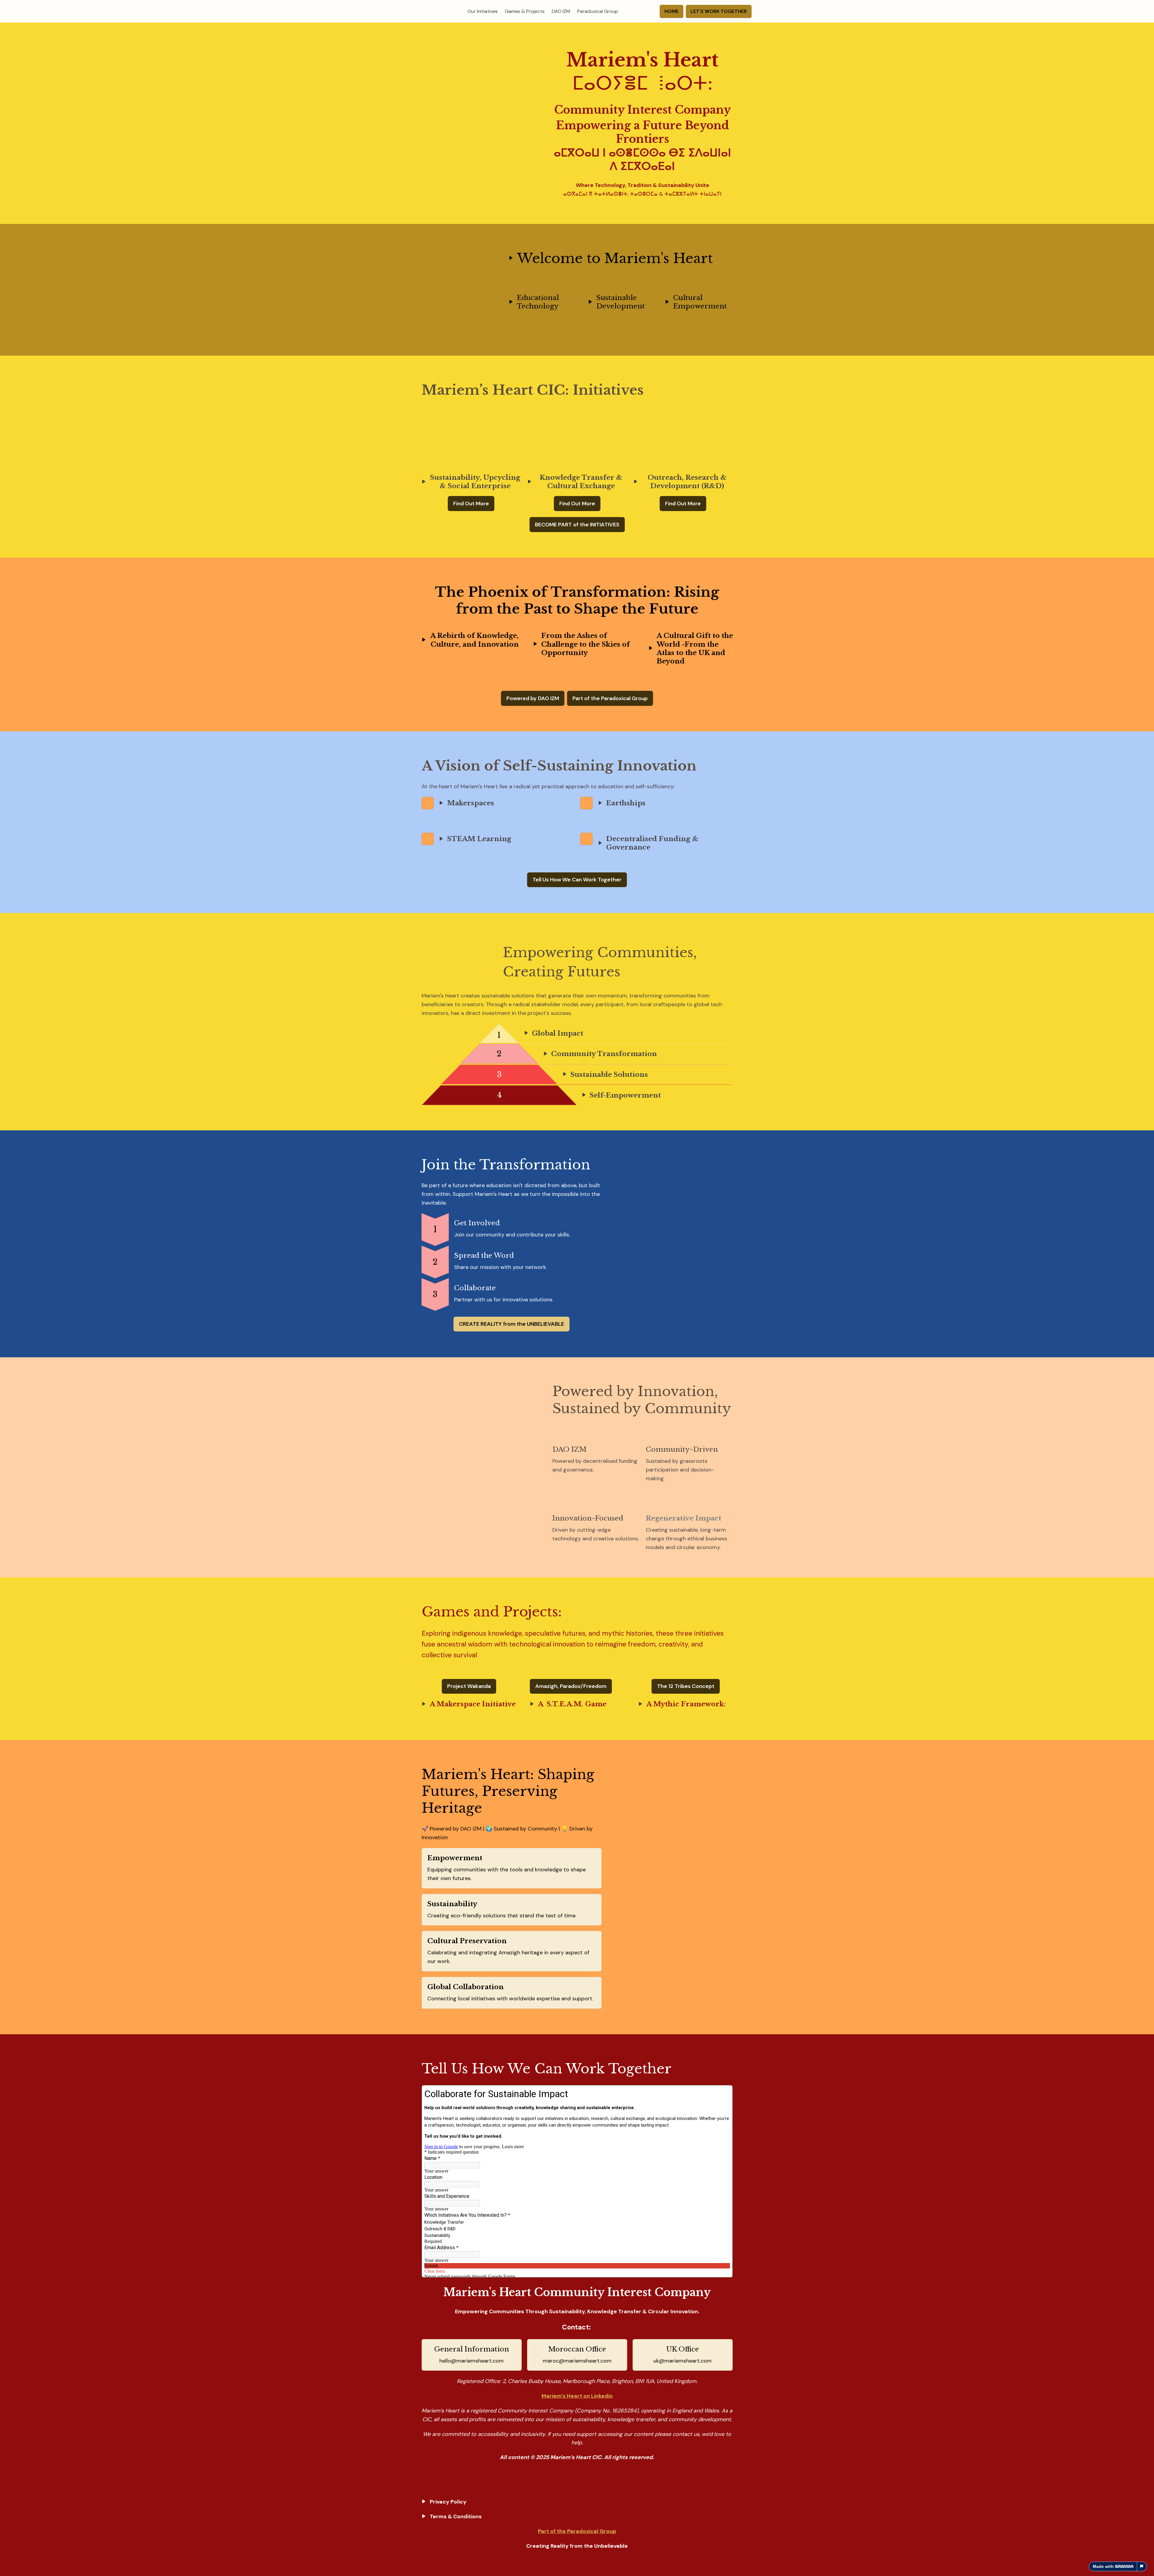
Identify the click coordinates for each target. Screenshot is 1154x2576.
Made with (1103, 2566)
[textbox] (577, 11)
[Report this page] (1142, 2566)
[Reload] (719, 2090)
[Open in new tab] (728, 2090)
